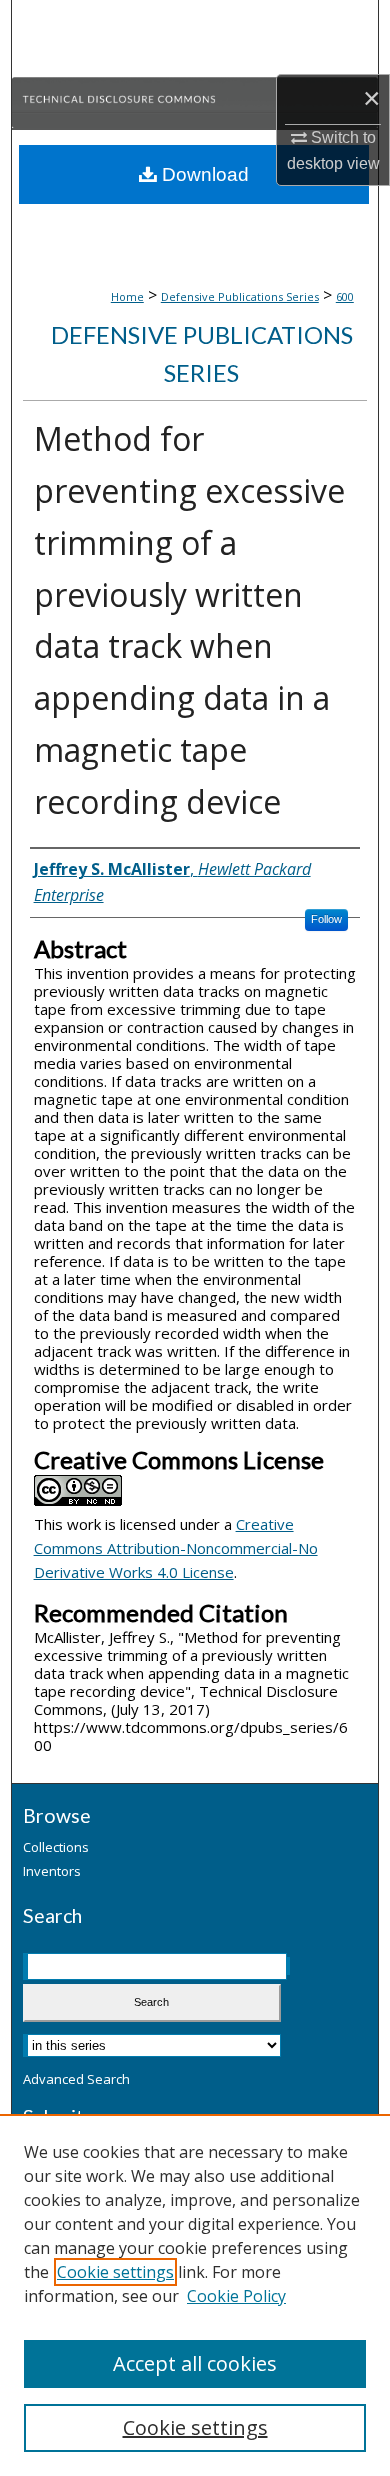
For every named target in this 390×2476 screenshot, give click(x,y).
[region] (195, 2295)
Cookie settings (115, 2272)
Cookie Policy (236, 2296)
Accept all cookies (195, 2363)
